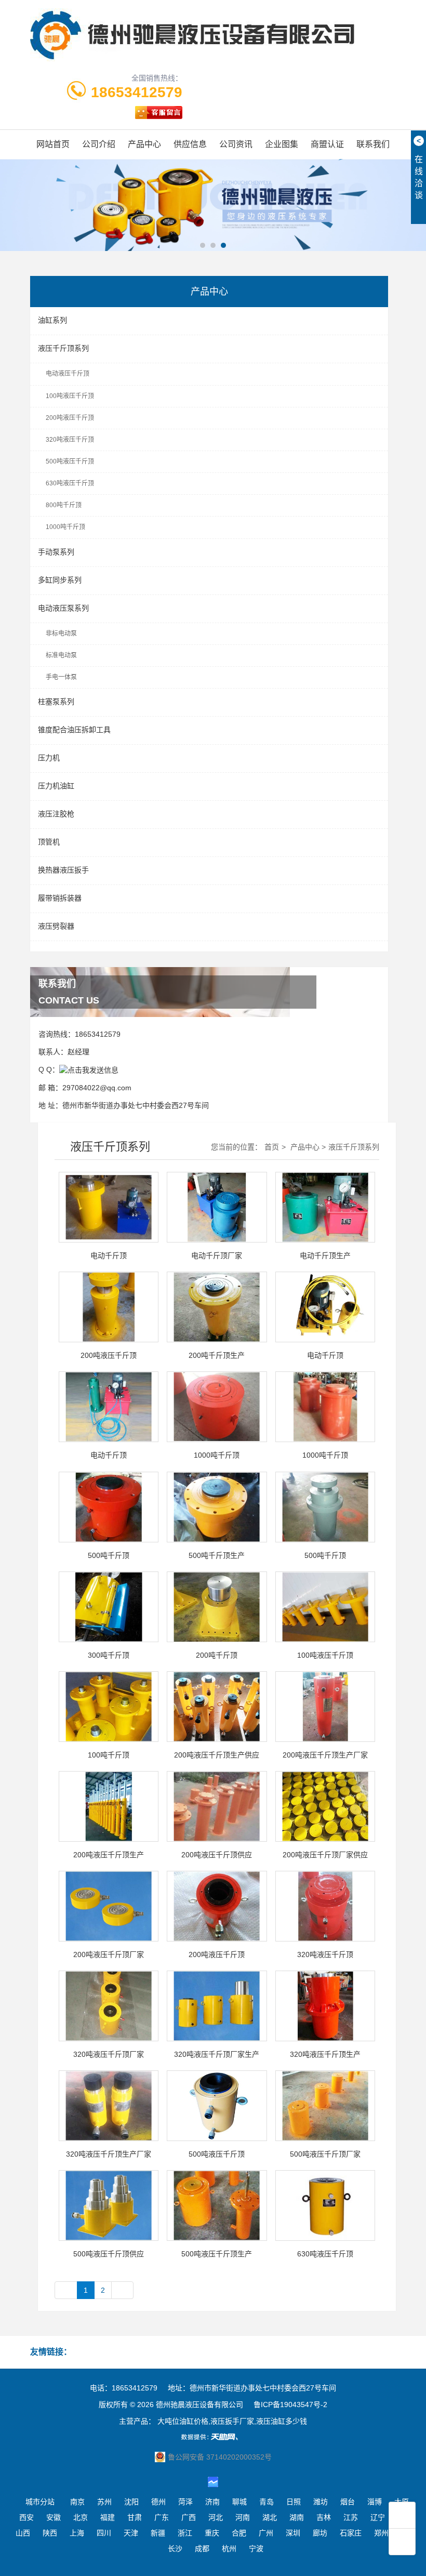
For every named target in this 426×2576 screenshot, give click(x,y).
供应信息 (190, 144)
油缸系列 (52, 320)
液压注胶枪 (56, 814)
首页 (272, 1147)
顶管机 (49, 842)
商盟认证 (327, 144)
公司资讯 (236, 144)
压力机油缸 (56, 786)
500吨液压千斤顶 (70, 461)
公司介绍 (99, 144)
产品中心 (144, 144)
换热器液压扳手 (63, 870)
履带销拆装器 (60, 898)
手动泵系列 (56, 552)
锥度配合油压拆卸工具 (74, 730)
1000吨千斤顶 (65, 527)
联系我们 (373, 144)
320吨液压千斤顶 (70, 440)
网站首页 (53, 144)
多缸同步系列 (60, 580)
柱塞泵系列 (56, 702)
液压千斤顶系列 (63, 348)
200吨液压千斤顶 (70, 418)
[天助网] (213, 2437)
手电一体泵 (61, 677)
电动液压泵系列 (63, 608)
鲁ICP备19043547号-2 (290, 2405)
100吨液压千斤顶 (70, 396)
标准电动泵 (61, 655)
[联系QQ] (89, 1069)
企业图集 (282, 144)
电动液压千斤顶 (68, 374)
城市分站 (40, 2502)
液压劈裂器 (56, 926)
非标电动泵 (61, 633)
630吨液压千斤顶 (70, 483)
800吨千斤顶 (64, 505)
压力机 (49, 758)
